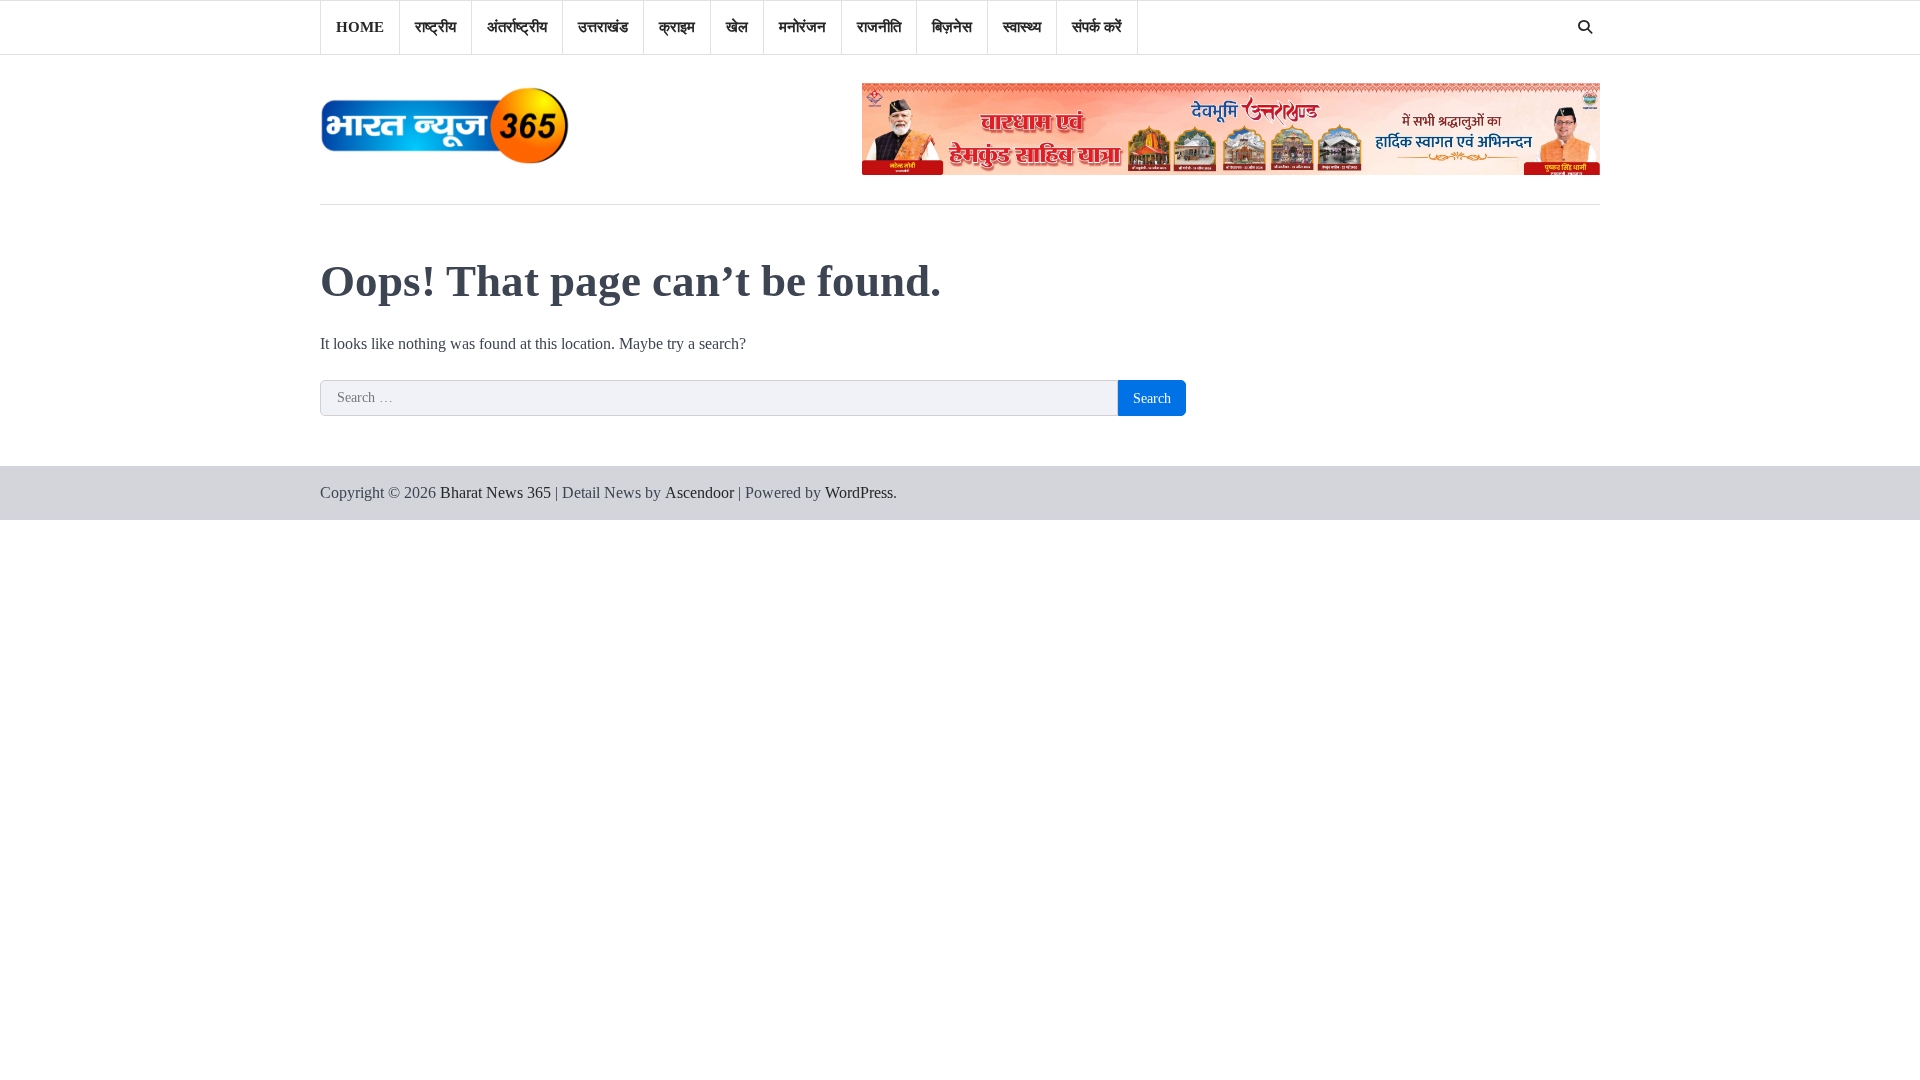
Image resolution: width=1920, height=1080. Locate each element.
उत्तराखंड (603, 27)
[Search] (1585, 27)
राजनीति (879, 27)
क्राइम (677, 27)
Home (360, 27)
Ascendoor (699, 492)
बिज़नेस (952, 27)
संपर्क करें (1097, 27)
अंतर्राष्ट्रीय (517, 27)
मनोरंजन (802, 27)
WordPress (859, 492)
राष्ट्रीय (435, 27)
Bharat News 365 (495, 492)
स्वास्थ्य (1022, 27)
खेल (737, 27)
